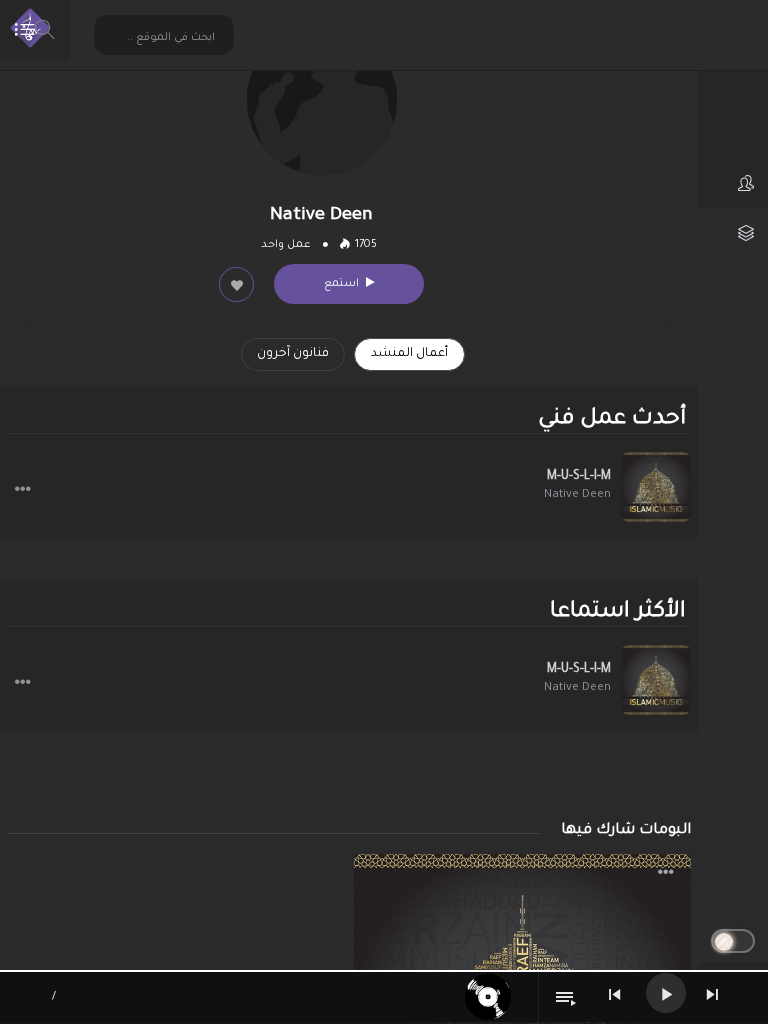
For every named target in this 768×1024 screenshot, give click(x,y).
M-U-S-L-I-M (579, 477)
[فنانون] (733, 183)
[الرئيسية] (733, 83)
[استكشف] (733, 133)
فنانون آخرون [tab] (293, 354)
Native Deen (577, 495)
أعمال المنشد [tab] (409, 354)
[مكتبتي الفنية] (733, 233)
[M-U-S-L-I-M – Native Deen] (656, 487)
